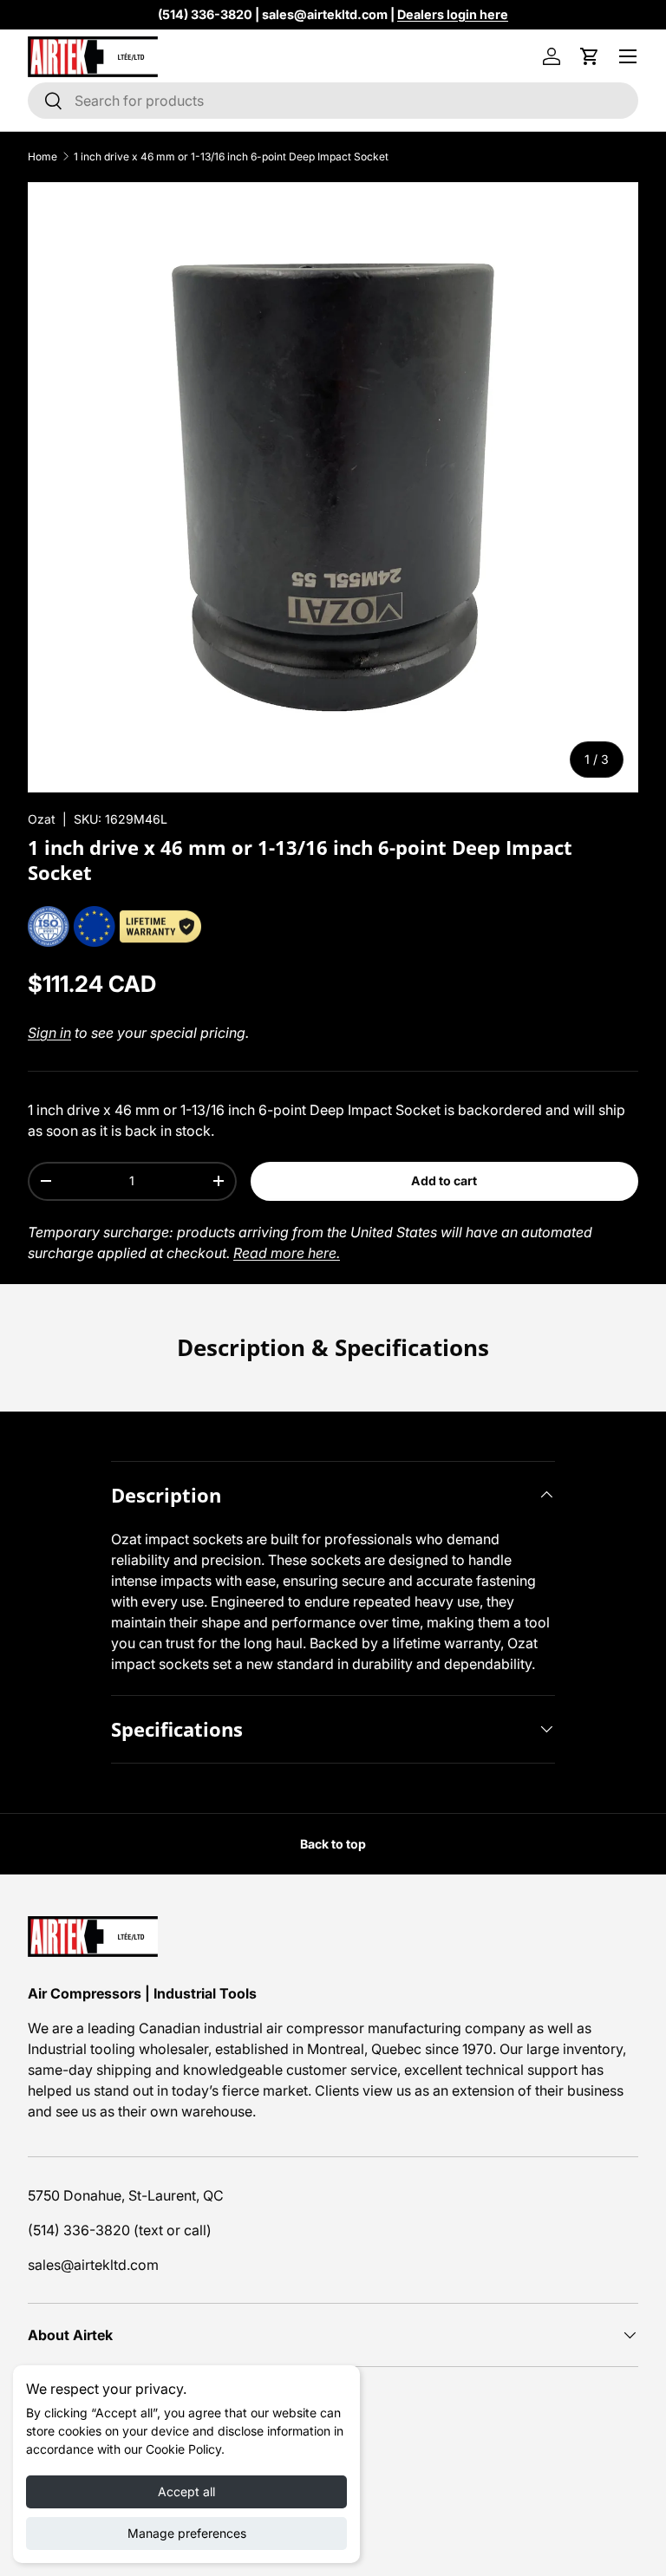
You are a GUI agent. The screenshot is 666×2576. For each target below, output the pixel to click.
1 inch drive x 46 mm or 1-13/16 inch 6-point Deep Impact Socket (231, 157)
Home (42, 157)
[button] (590, 56)
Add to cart (444, 1180)
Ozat (42, 819)
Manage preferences (187, 2533)
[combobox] (333, 101)
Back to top (333, 1844)
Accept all (186, 2491)
